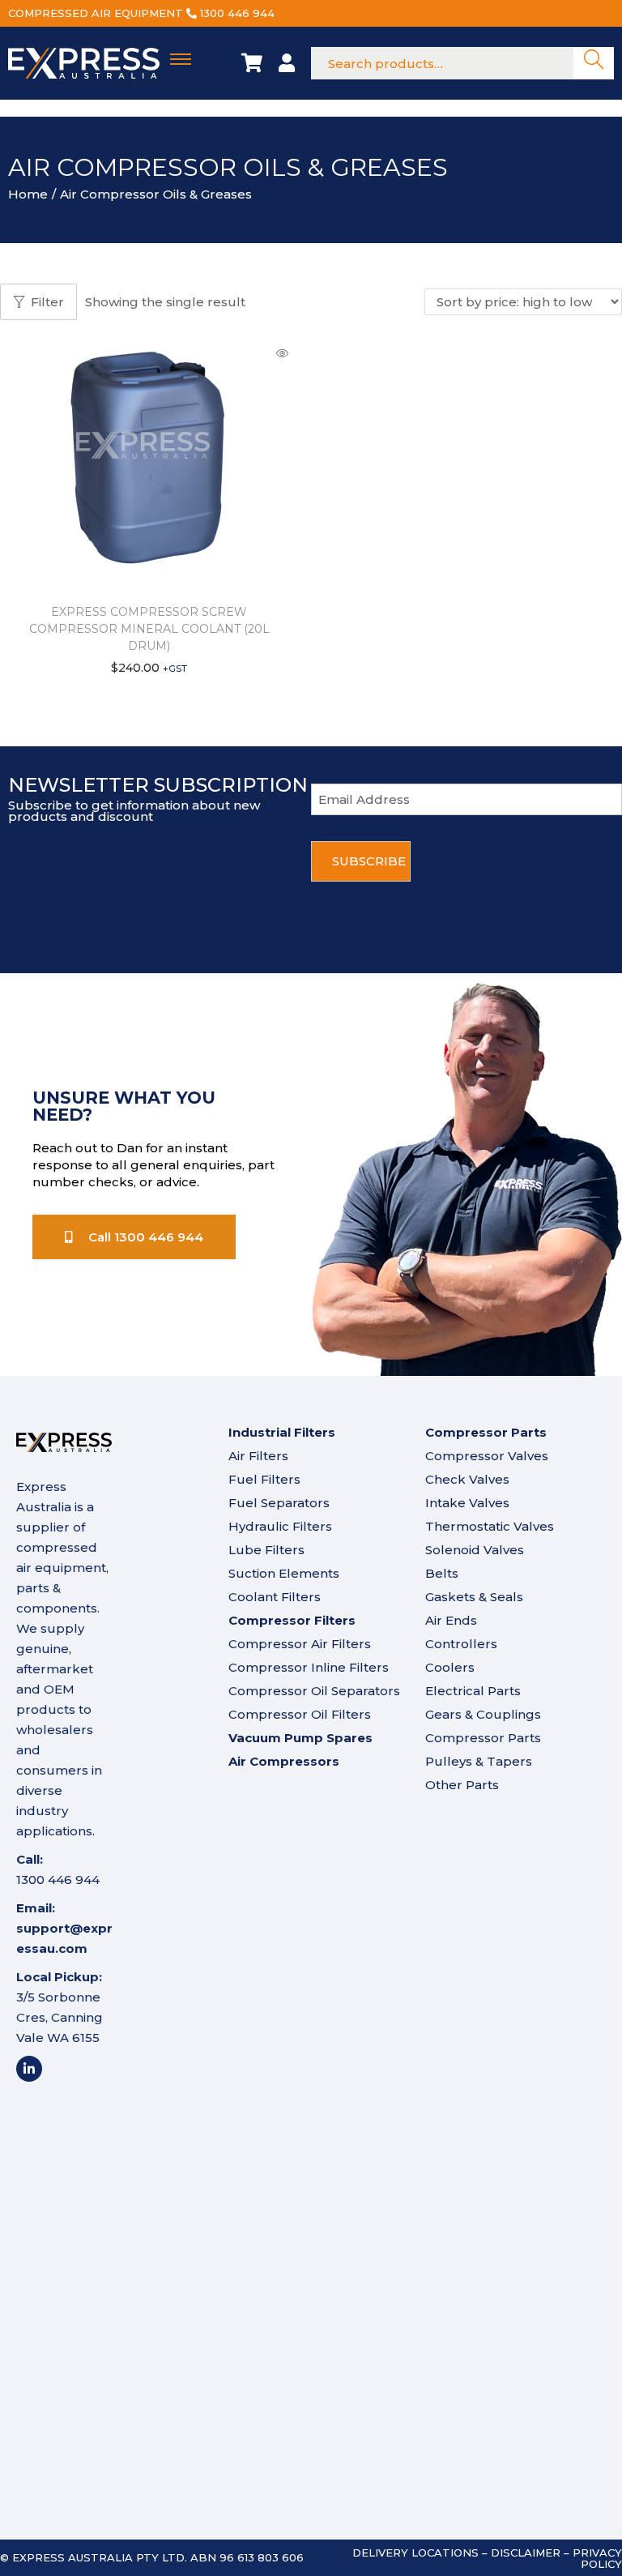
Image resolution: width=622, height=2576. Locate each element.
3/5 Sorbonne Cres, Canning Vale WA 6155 (60, 2017)
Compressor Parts (483, 1738)
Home (28, 194)
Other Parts (462, 1785)
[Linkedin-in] (29, 2069)
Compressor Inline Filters (309, 1667)
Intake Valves (467, 1503)
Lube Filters (266, 1550)
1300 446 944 (237, 13)
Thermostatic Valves (490, 1526)
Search (594, 64)
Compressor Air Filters (300, 1644)
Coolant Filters (275, 1597)
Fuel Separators (279, 1503)
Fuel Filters (264, 1479)
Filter (47, 302)
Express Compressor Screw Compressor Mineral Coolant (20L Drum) (149, 629)
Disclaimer (526, 2553)
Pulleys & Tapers (479, 1761)
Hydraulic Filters (280, 1526)
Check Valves (467, 1479)
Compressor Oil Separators (314, 1691)
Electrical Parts (473, 1691)
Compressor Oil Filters (300, 1714)
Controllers (461, 1644)
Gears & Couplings (483, 1714)
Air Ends (451, 1620)
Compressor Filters (292, 1620)
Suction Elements (284, 1573)
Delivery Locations (415, 2553)
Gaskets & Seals (474, 1597)
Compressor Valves (487, 1456)
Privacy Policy (597, 2558)
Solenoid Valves (475, 1550)
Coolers (450, 1667)
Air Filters (258, 1456)
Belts (442, 1573)
